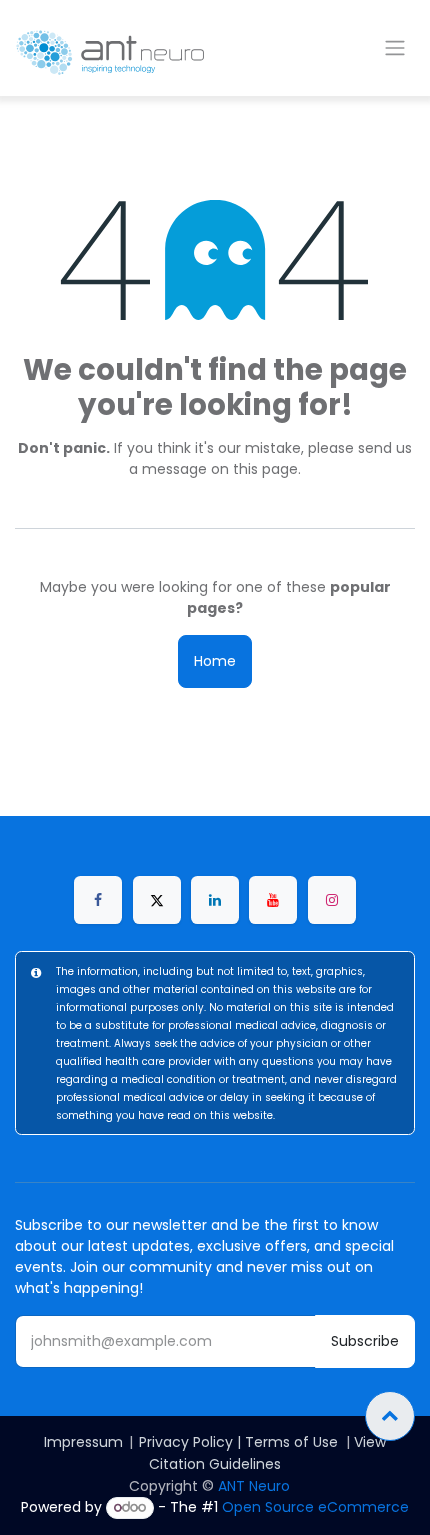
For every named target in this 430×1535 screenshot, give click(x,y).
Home (215, 661)
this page (265, 469)
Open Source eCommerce (315, 1507)
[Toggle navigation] (395, 48)
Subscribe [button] (365, 1341)
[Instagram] (332, 900)
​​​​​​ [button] (390, 1416)
